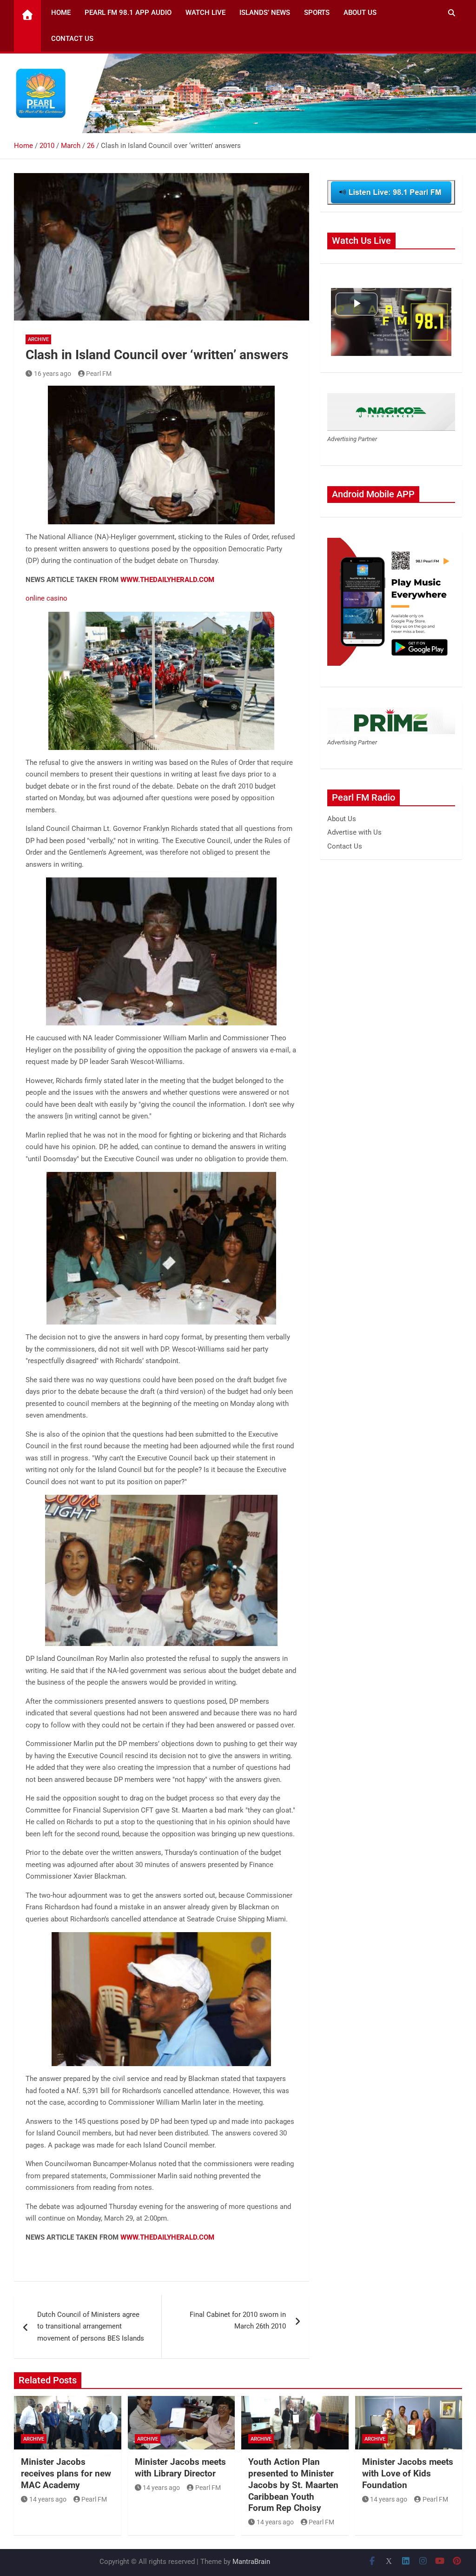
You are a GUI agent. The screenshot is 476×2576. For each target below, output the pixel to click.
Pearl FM (99, 374)
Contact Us (72, 39)
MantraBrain (251, 2562)
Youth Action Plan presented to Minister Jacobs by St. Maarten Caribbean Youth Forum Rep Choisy (293, 2485)
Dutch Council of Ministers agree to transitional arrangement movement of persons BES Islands (91, 2326)
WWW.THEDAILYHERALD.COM (167, 580)
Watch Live (205, 13)
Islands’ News (265, 13)
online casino (46, 598)
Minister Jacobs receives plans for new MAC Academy (66, 2473)
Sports (317, 13)
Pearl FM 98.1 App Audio (128, 13)
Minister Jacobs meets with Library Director (180, 2468)
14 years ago (48, 2499)
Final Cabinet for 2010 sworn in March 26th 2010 (238, 2321)
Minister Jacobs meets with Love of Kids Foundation (408, 2473)
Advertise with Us (354, 832)
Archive (38, 339)
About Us (360, 13)
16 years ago (53, 374)
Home (61, 13)
